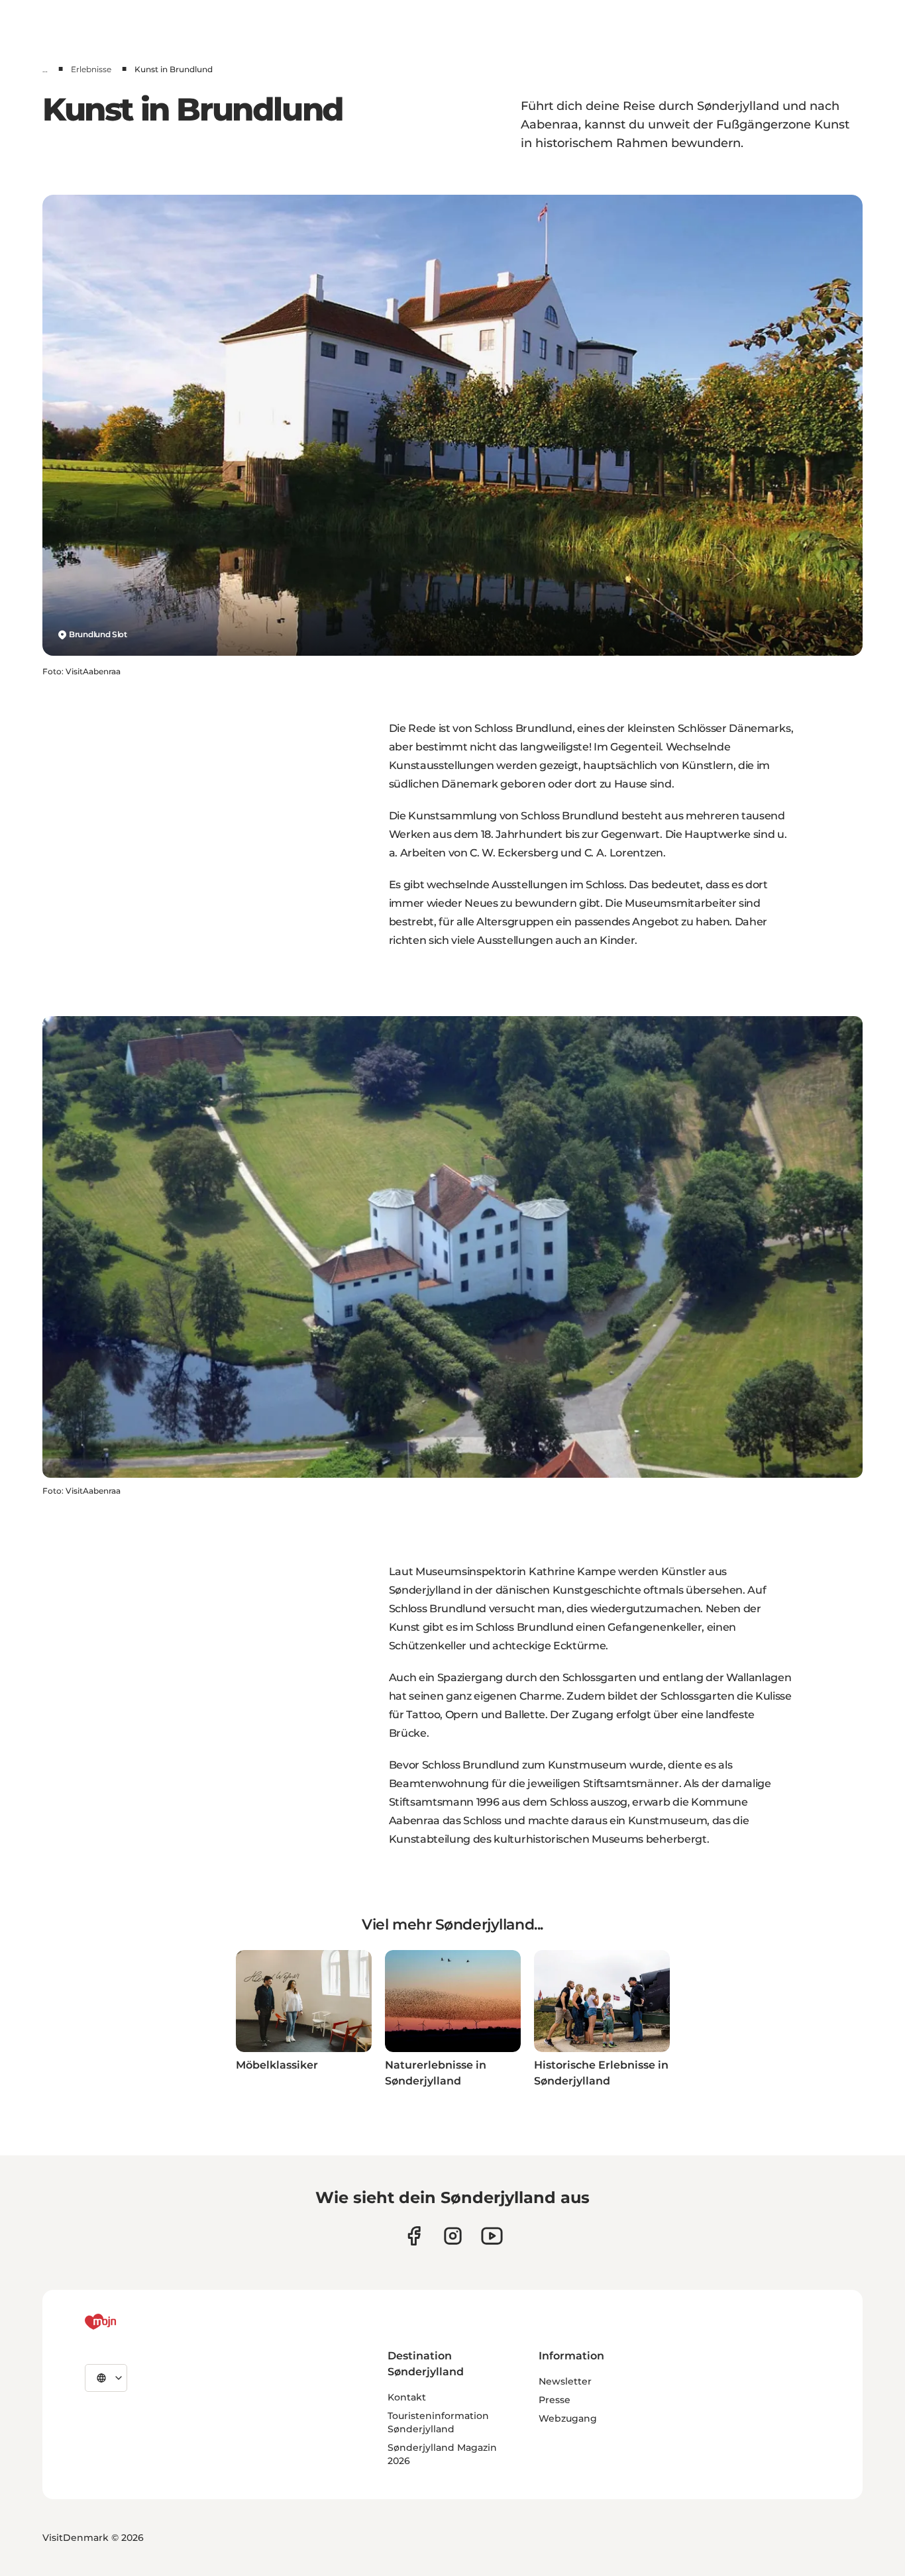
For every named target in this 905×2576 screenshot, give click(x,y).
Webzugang (568, 2418)
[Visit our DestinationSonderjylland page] (414, 2236)
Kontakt (407, 2397)
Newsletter (565, 2381)
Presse (555, 2400)
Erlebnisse (91, 69)
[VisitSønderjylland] (125, 2322)
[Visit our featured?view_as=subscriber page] (492, 2236)
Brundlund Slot (98, 634)
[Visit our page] (453, 2236)
